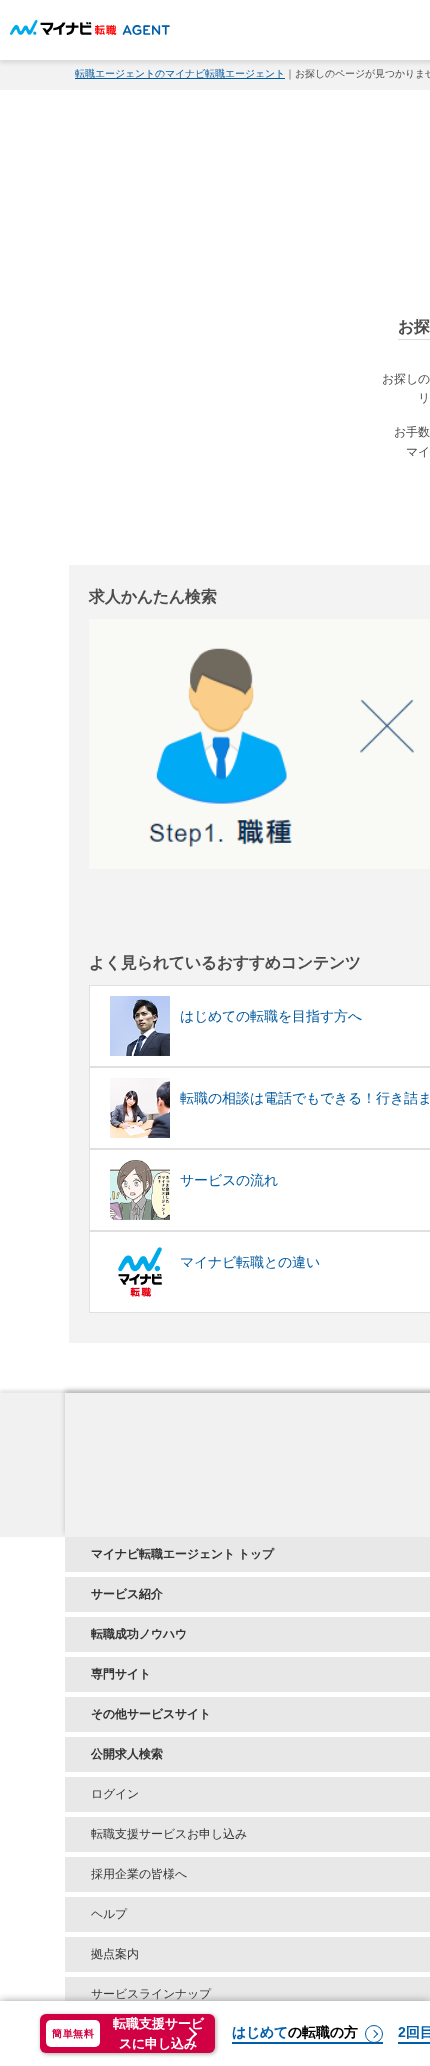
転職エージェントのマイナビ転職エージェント (180, 73)
